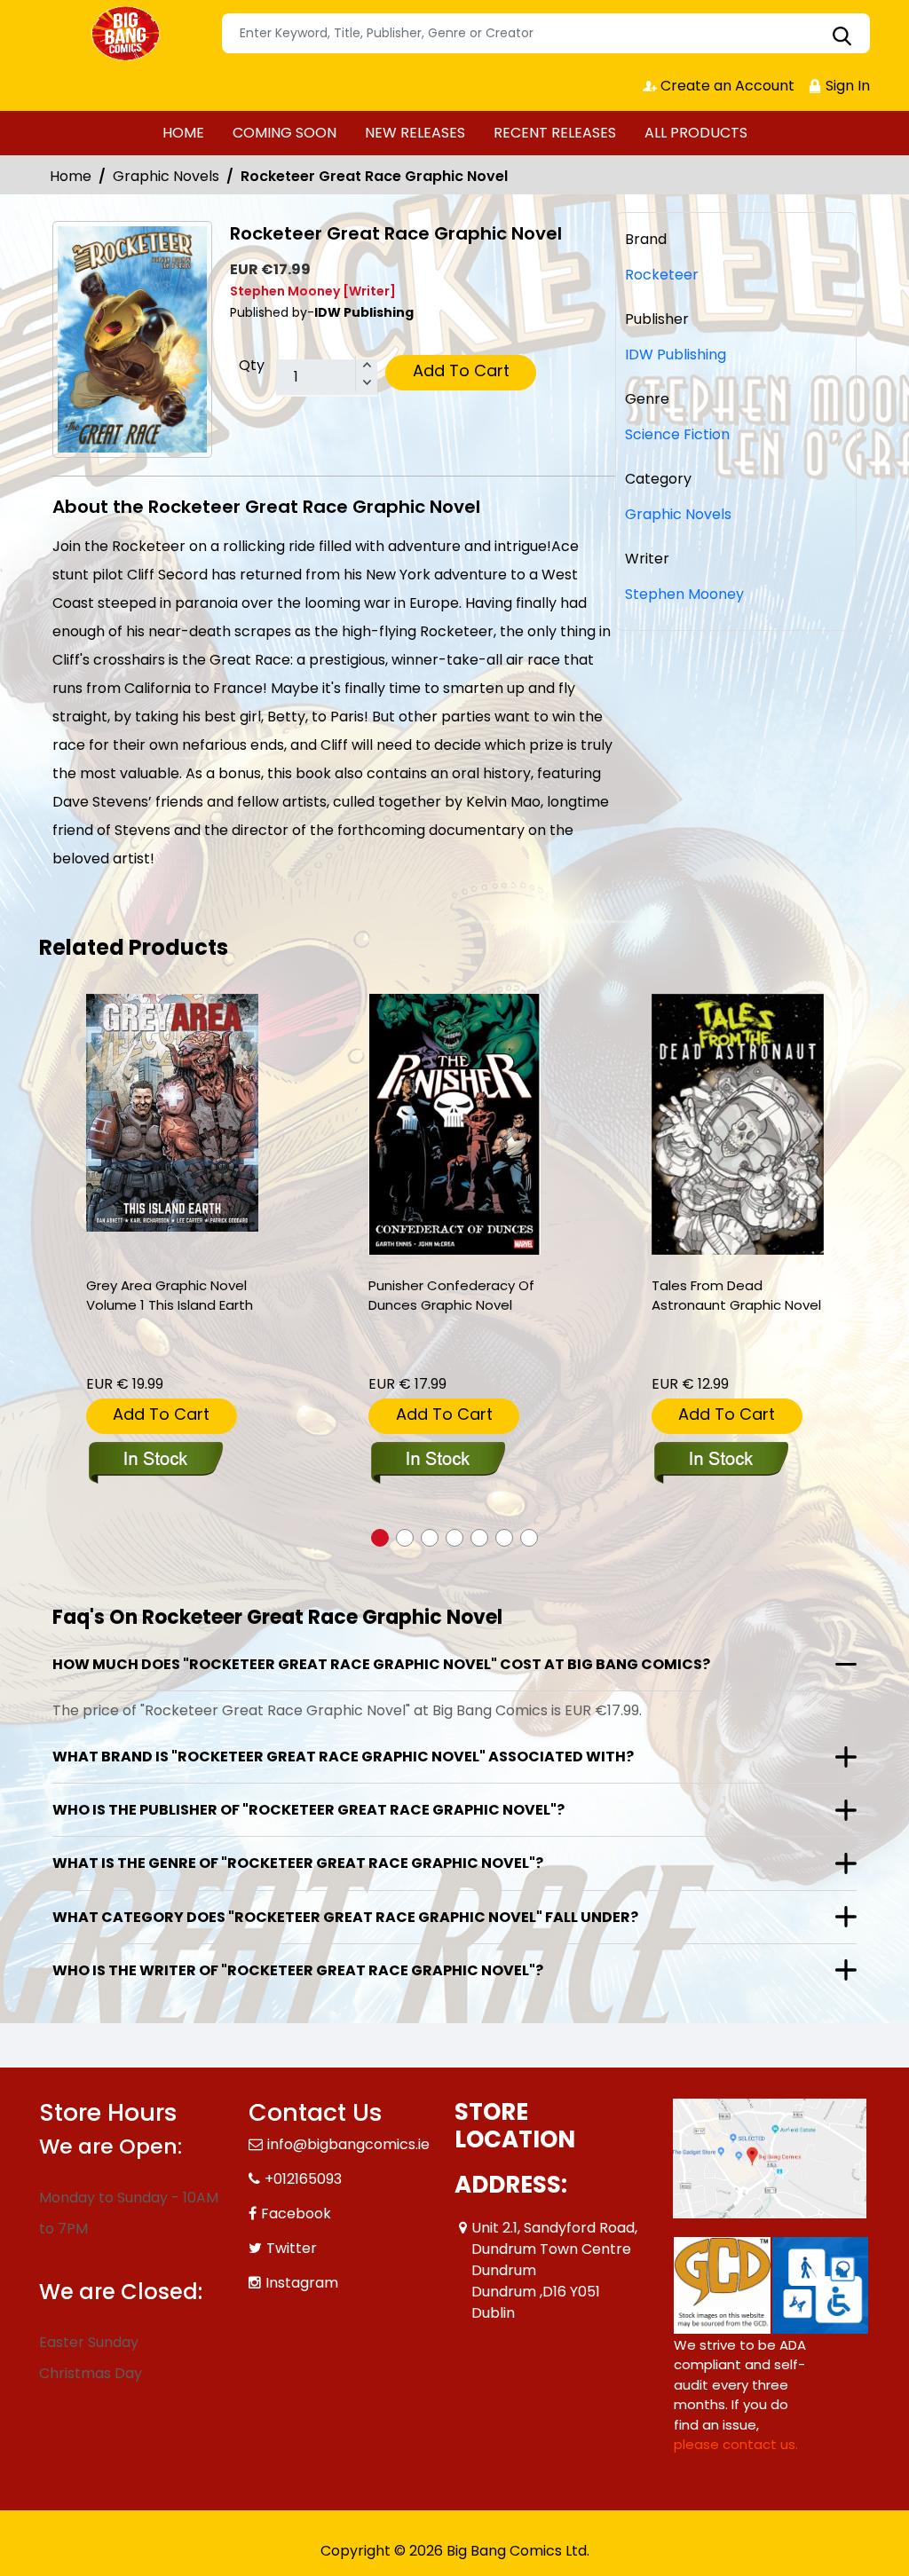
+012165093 (303, 2179)
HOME (183, 133)
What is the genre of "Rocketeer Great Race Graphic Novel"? (298, 1863)
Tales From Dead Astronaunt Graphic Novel (736, 1295)
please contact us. (736, 2444)
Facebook (296, 2214)
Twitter (292, 2248)
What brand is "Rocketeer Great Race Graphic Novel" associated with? (343, 1757)
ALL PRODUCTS (696, 133)
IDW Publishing (676, 354)
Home (71, 176)
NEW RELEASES (415, 133)
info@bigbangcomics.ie (348, 2144)
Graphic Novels (166, 176)
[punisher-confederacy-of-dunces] (454, 1125)
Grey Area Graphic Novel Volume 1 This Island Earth (170, 1295)
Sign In (846, 86)
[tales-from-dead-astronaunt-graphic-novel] (738, 1125)
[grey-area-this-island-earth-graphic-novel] (172, 1113)
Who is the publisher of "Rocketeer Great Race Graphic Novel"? (308, 1810)
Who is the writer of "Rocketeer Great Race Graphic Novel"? (298, 1970)
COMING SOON (285, 133)
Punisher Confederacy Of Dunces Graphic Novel (451, 1295)
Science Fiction (677, 434)
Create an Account (726, 86)
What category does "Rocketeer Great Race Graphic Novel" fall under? (345, 1917)
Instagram (302, 2283)
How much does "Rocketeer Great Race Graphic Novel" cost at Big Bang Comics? (381, 1664)
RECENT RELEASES (555, 133)
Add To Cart (461, 370)
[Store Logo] (128, 34)
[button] (380, 1538)
